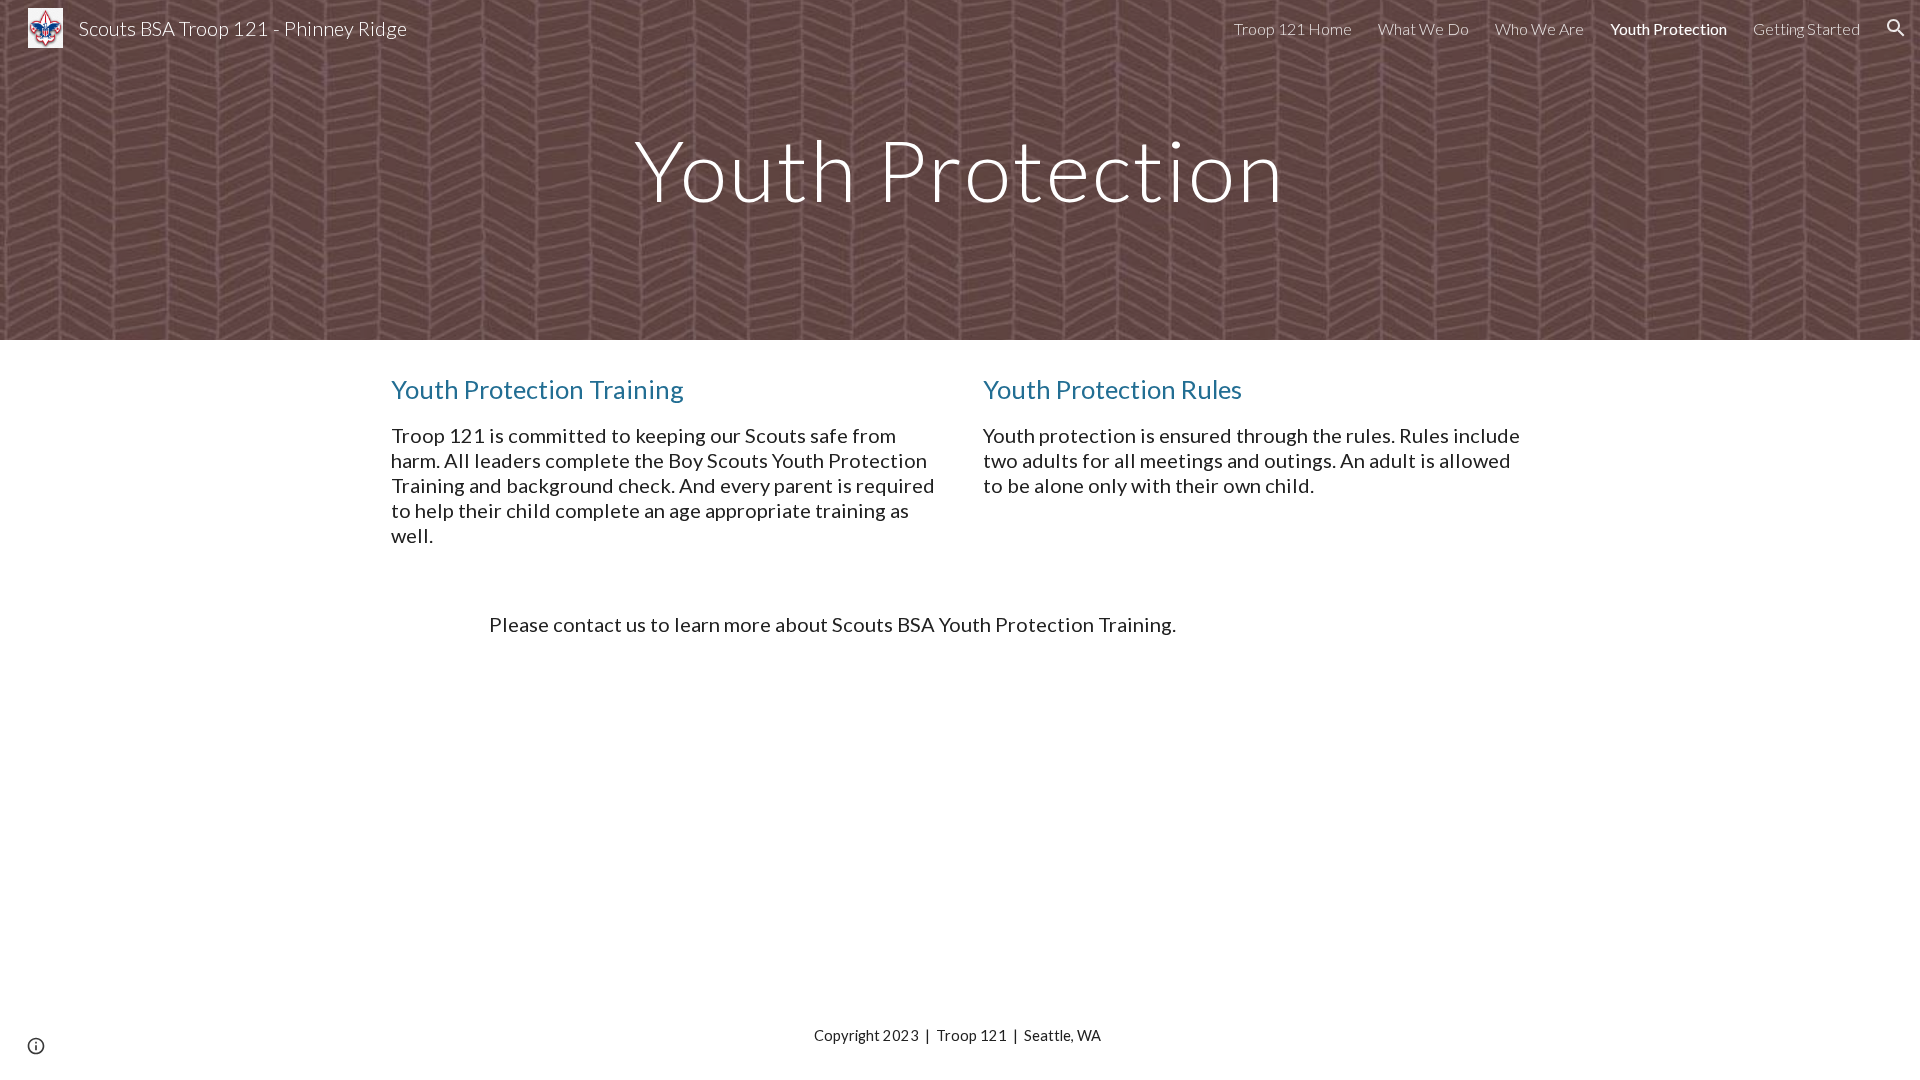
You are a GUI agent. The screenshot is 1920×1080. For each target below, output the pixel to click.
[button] (1896, 28)
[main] (960, 169)
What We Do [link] (1423, 28)
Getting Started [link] (1806, 28)
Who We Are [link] (1539, 28)
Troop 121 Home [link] (1293, 28)
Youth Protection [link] (1668, 28)
